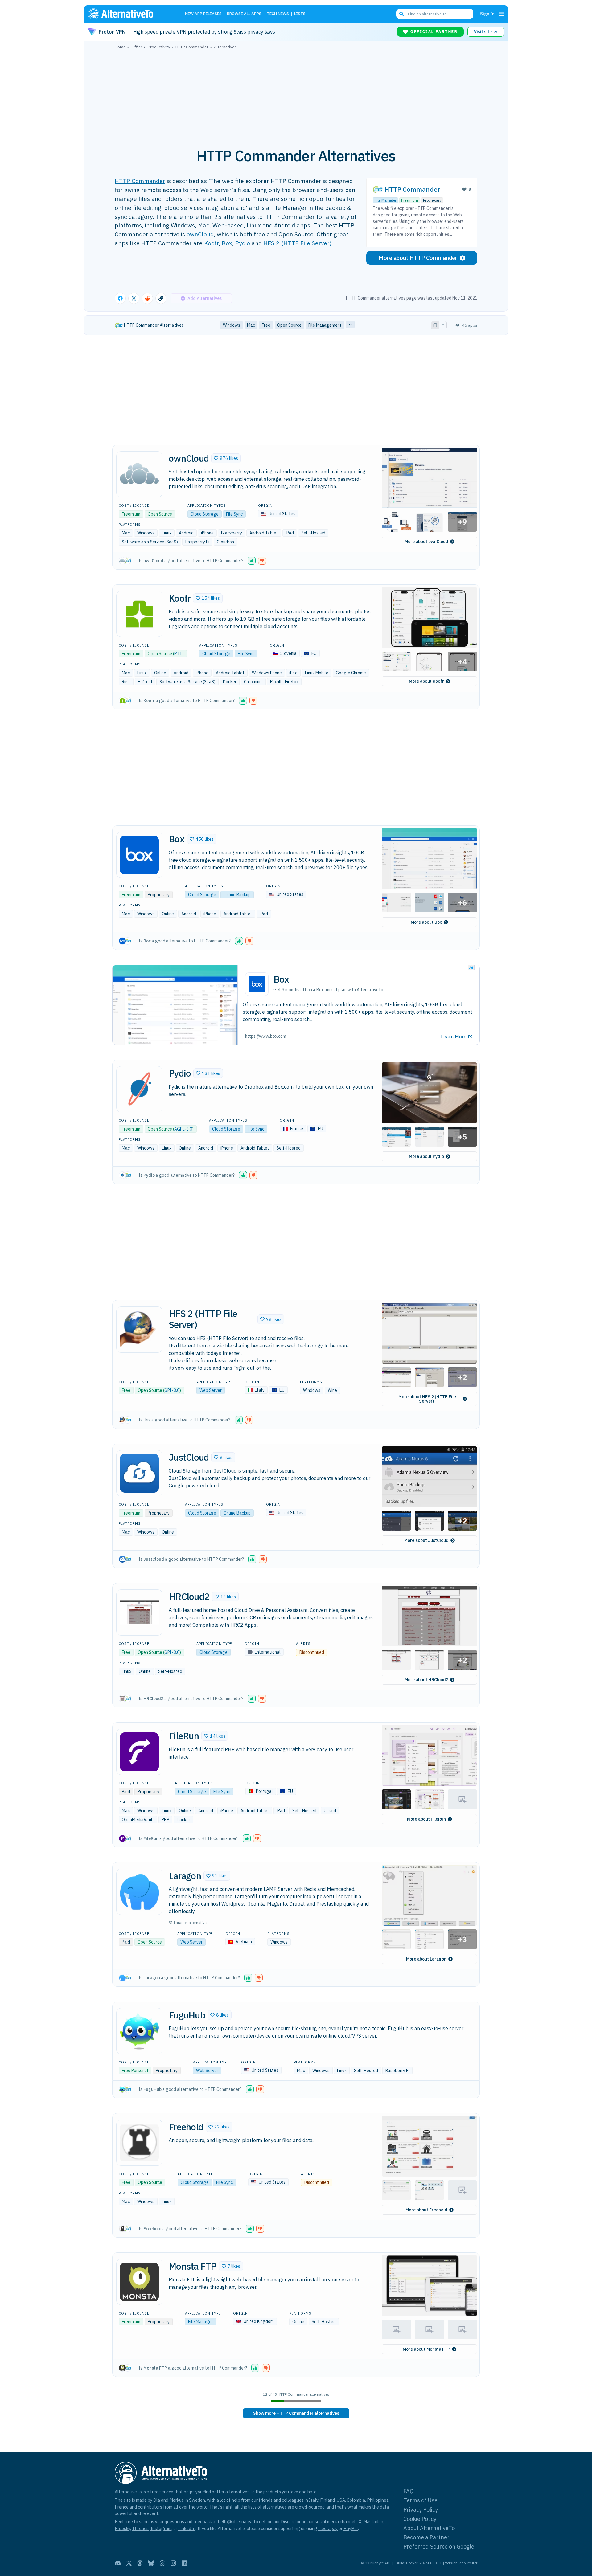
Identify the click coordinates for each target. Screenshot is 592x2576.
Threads (140, 2528)
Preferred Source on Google (439, 2547)
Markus (177, 2500)
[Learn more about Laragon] (139, 1892)
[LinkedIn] (184, 2563)
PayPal (351, 2528)
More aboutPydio (426, 1156)
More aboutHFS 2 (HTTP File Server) (427, 1399)
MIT (178, 654)
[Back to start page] (129, 14)
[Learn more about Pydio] (139, 1089)
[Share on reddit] (147, 298)
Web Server (211, 1390)
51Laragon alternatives (189, 1922)
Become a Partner (426, 2537)
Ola (157, 2500)
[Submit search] (401, 14)
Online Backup (237, 895)
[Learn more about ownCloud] (139, 474)
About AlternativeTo (429, 2528)
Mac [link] (251, 325)
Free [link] (266, 325)
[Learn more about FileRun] (139, 1752)
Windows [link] (232, 325)
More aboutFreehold (426, 2210)
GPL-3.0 (172, 1390)
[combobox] (435, 14)
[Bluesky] (151, 2563)
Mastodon (373, 2522)
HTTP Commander (140, 181)
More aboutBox (426, 922)
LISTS (300, 14)
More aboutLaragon (426, 1959)
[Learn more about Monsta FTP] (139, 2282)
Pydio (243, 243)
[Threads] (162, 2563)
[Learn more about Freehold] (139, 2143)
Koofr (211, 243)
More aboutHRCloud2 (426, 1680)
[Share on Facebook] (120, 298)
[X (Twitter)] (129, 2563)
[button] (226, 458)
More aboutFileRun (426, 1819)
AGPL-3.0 (183, 1129)
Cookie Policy (420, 2519)
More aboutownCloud (426, 542)
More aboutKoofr (426, 681)
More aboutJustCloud (426, 1540)
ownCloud (200, 234)
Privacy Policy (421, 2510)
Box (227, 243)
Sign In (487, 14)
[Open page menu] (501, 14)
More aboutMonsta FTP (426, 2349)
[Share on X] (134, 298)
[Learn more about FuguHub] (139, 2031)
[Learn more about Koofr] (139, 614)
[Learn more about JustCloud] (139, 1473)
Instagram (161, 2528)
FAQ (409, 2491)
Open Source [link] (289, 325)
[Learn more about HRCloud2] (139, 1613)
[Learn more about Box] (139, 855)
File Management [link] (325, 325)
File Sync (234, 514)
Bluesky (122, 2528)
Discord (288, 2522)
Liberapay (328, 2528)
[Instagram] (173, 2563)
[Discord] (118, 2563)
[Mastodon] (140, 2563)
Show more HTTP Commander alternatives (296, 2413)
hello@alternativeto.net (242, 2522)
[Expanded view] (435, 325)
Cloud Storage (205, 514)
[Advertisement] (296, 95)
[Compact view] (443, 325)
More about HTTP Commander (418, 258)
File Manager (385, 200)
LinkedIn (187, 2528)
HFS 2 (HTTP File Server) (297, 243)
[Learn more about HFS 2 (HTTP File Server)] (139, 1330)
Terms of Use (420, 2500)
